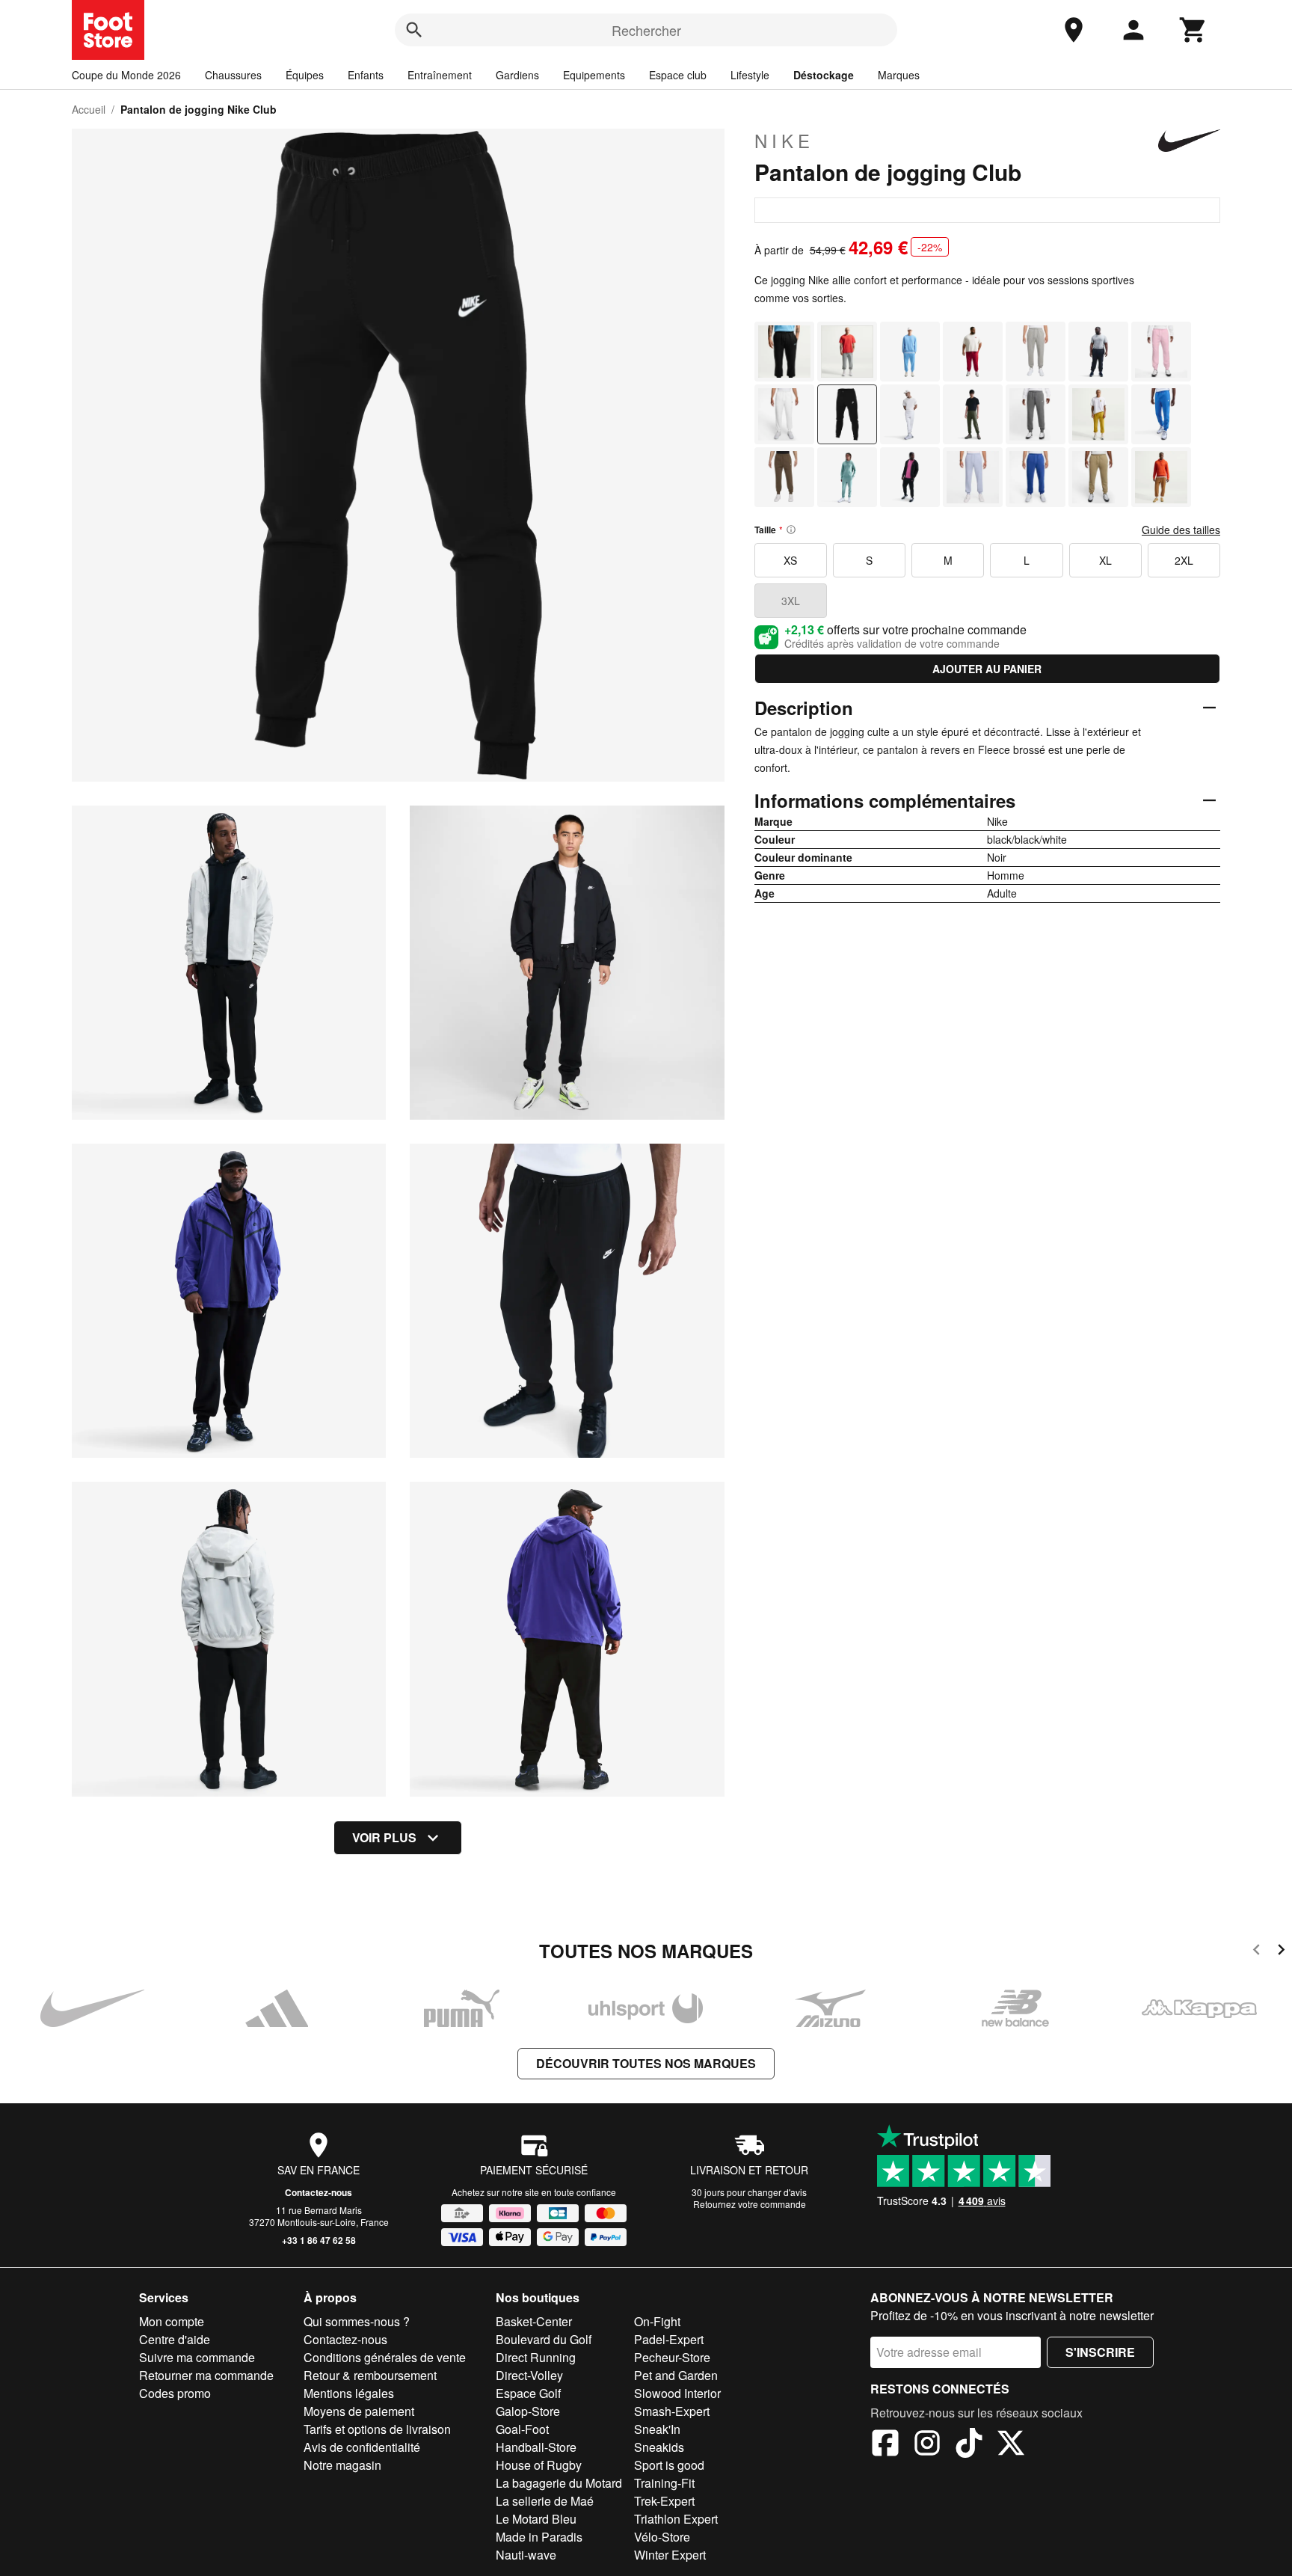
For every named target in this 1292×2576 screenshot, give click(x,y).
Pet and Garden (676, 2375)
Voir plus (384, 1837)
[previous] (1256, 1952)
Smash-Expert (672, 2411)
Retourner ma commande (206, 2375)
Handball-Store (536, 2447)
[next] (1281, 1952)
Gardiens (517, 75)
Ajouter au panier (987, 669)
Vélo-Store (662, 2537)
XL (1105, 560)
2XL (1184, 560)
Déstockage (824, 75)
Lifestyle (750, 75)
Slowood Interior (677, 2393)
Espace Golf (528, 2393)
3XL (791, 601)
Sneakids (659, 2447)
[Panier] (1193, 30)
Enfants (366, 75)
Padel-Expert (669, 2339)
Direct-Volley (529, 2375)
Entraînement (440, 75)
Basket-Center (534, 2321)
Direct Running (536, 2357)
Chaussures (233, 75)
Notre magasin (342, 2465)
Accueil (89, 109)
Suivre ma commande (197, 2357)
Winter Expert (670, 2555)
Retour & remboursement (370, 2375)
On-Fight (657, 2321)
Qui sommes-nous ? (357, 2321)
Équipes (305, 75)
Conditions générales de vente (385, 2357)
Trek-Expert (664, 2501)
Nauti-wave (526, 2555)
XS (790, 560)
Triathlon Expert (676, 2519)
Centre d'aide (175, 2339)
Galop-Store (528, 2411)
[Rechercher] (414, 30)
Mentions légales (349, 2393)
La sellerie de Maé (545, 2501)
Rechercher (646, 30)
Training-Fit (664, 2483)
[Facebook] (885, 2445)
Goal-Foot (522, 2429)
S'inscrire (1100, 2352)
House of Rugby (539, 2465)
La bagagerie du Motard (559, 2483)
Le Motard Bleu (536, 2519)
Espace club (678, 75)
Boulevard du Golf (544, 2339)
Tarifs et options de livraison (377, 2429)
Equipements (594, 75)
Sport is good (669, 2465)
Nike (784, 141)
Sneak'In (657, 2429)
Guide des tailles (1181, 530)
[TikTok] (969, 2445)
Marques (899, 75)
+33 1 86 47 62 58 (319, 2240)
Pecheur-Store (672, 2357)
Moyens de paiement (359, 2411)
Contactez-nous (319, 2192)
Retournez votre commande (750, 2204)
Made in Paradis (539, 2537)
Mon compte (172, 2321)
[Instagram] (927, 2445)
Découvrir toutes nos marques (646, 2063)
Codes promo (175, 2393)
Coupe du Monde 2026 (126, 75)
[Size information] (791, 530)
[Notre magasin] (1074, 30)
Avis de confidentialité (362, 2447)
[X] (1011, 2445)
